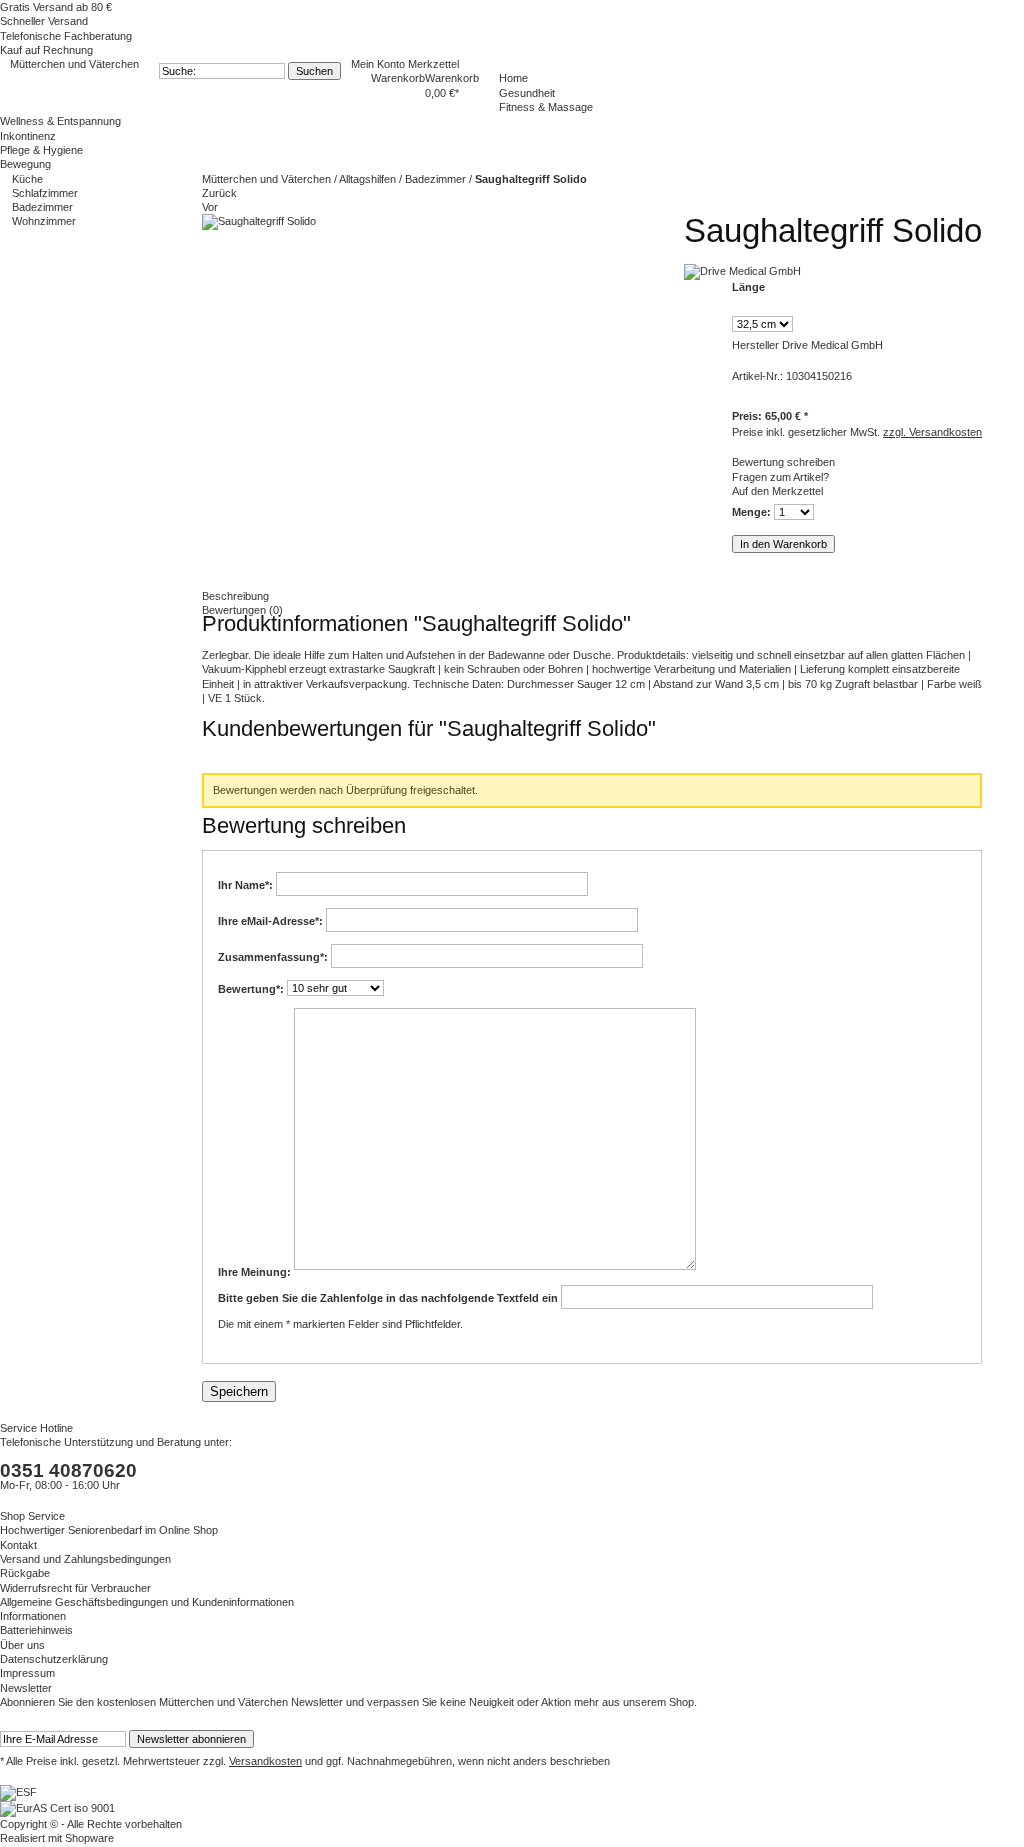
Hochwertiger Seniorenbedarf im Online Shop (109, 1530)
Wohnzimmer (44, 221)
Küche (27, 179)
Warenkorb (398, 78)
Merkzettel (433, 64)
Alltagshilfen (369, 179)
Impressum (27, 1673)
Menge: (751, 512)
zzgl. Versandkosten (932, 432)
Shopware (89, 1838)
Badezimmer (42, 207)
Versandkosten (265, 1761)
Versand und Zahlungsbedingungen (85, 1559)
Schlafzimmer (45, 193)
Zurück (219, 193)
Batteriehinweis (36, 1630)
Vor (210, 207)
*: (247, 884)
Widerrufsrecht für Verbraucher (75, 1588)
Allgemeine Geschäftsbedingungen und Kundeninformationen (147, 1602)
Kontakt (18, 1545)
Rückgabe (25, 1573)
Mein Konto (379, 64)
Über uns (22, 1645)
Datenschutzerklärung (54, 1659)
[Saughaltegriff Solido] (259, 221)
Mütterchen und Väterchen (74, 64)
